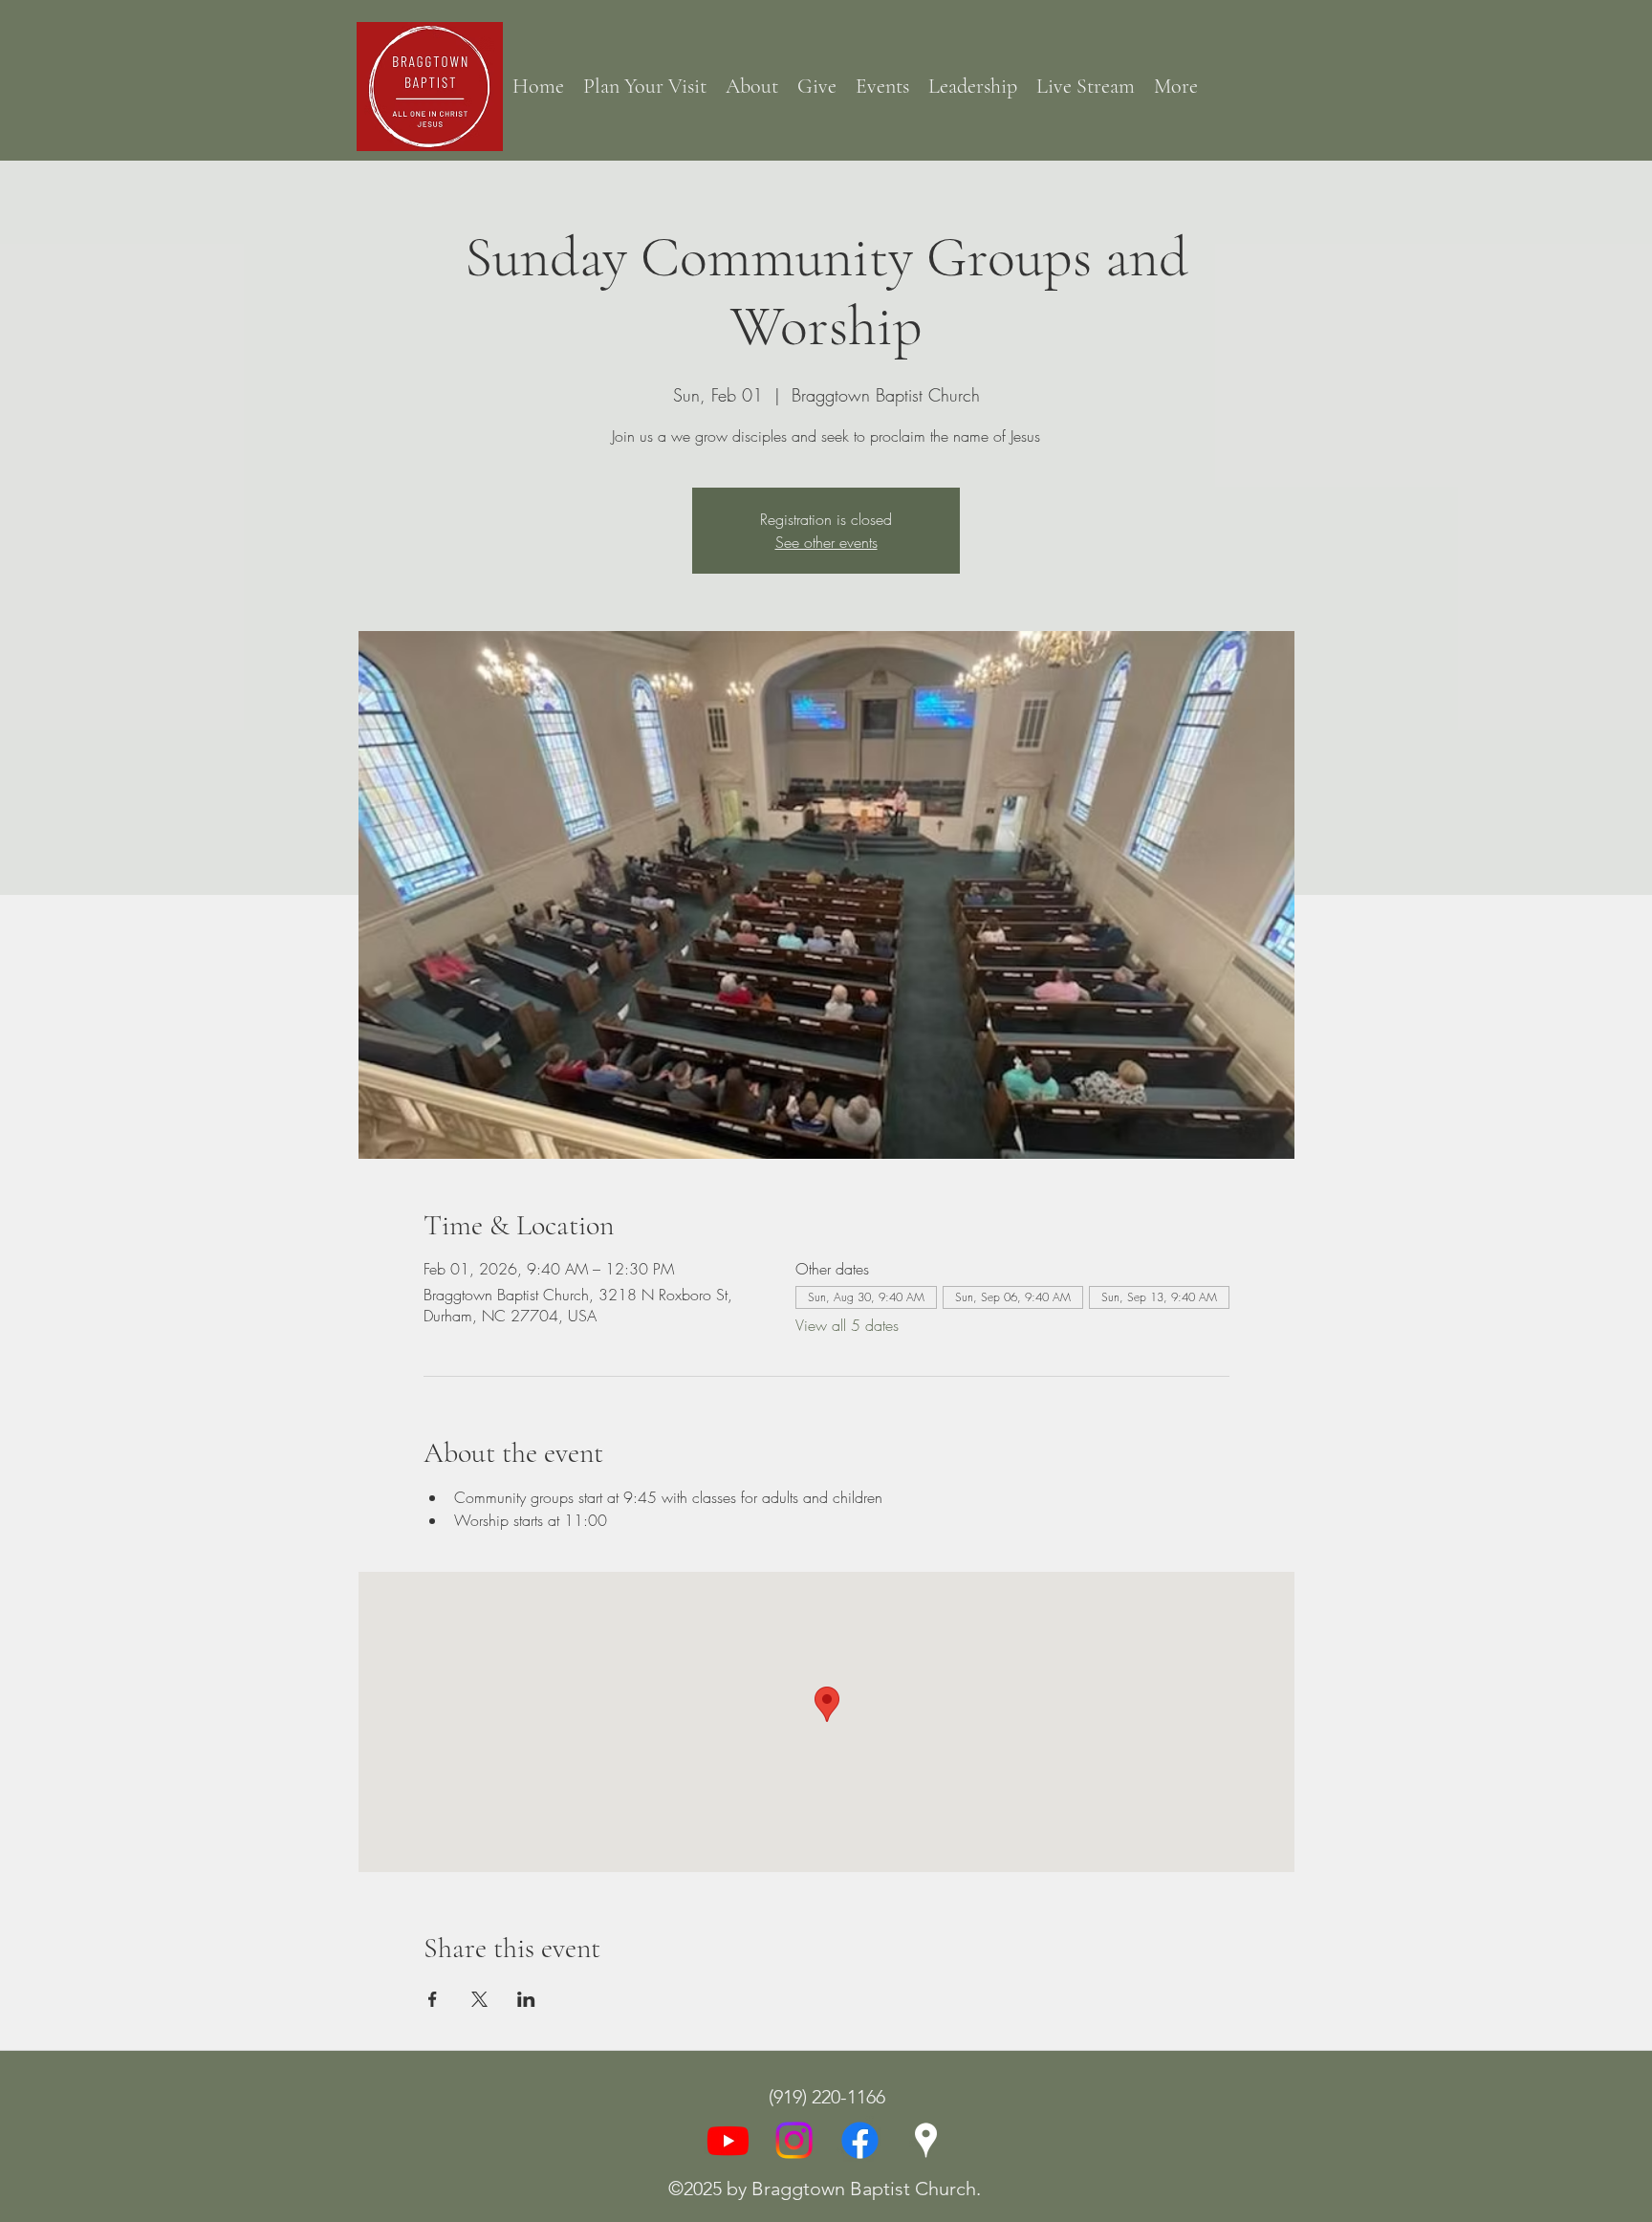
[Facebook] (860, 2140)
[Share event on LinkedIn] (526, 1999)
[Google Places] (926, 2140)
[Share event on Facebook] (433, 1999)
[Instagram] (794, 2140)
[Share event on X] (479, 1999)
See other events (826, 542)
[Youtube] (728, 2140)
